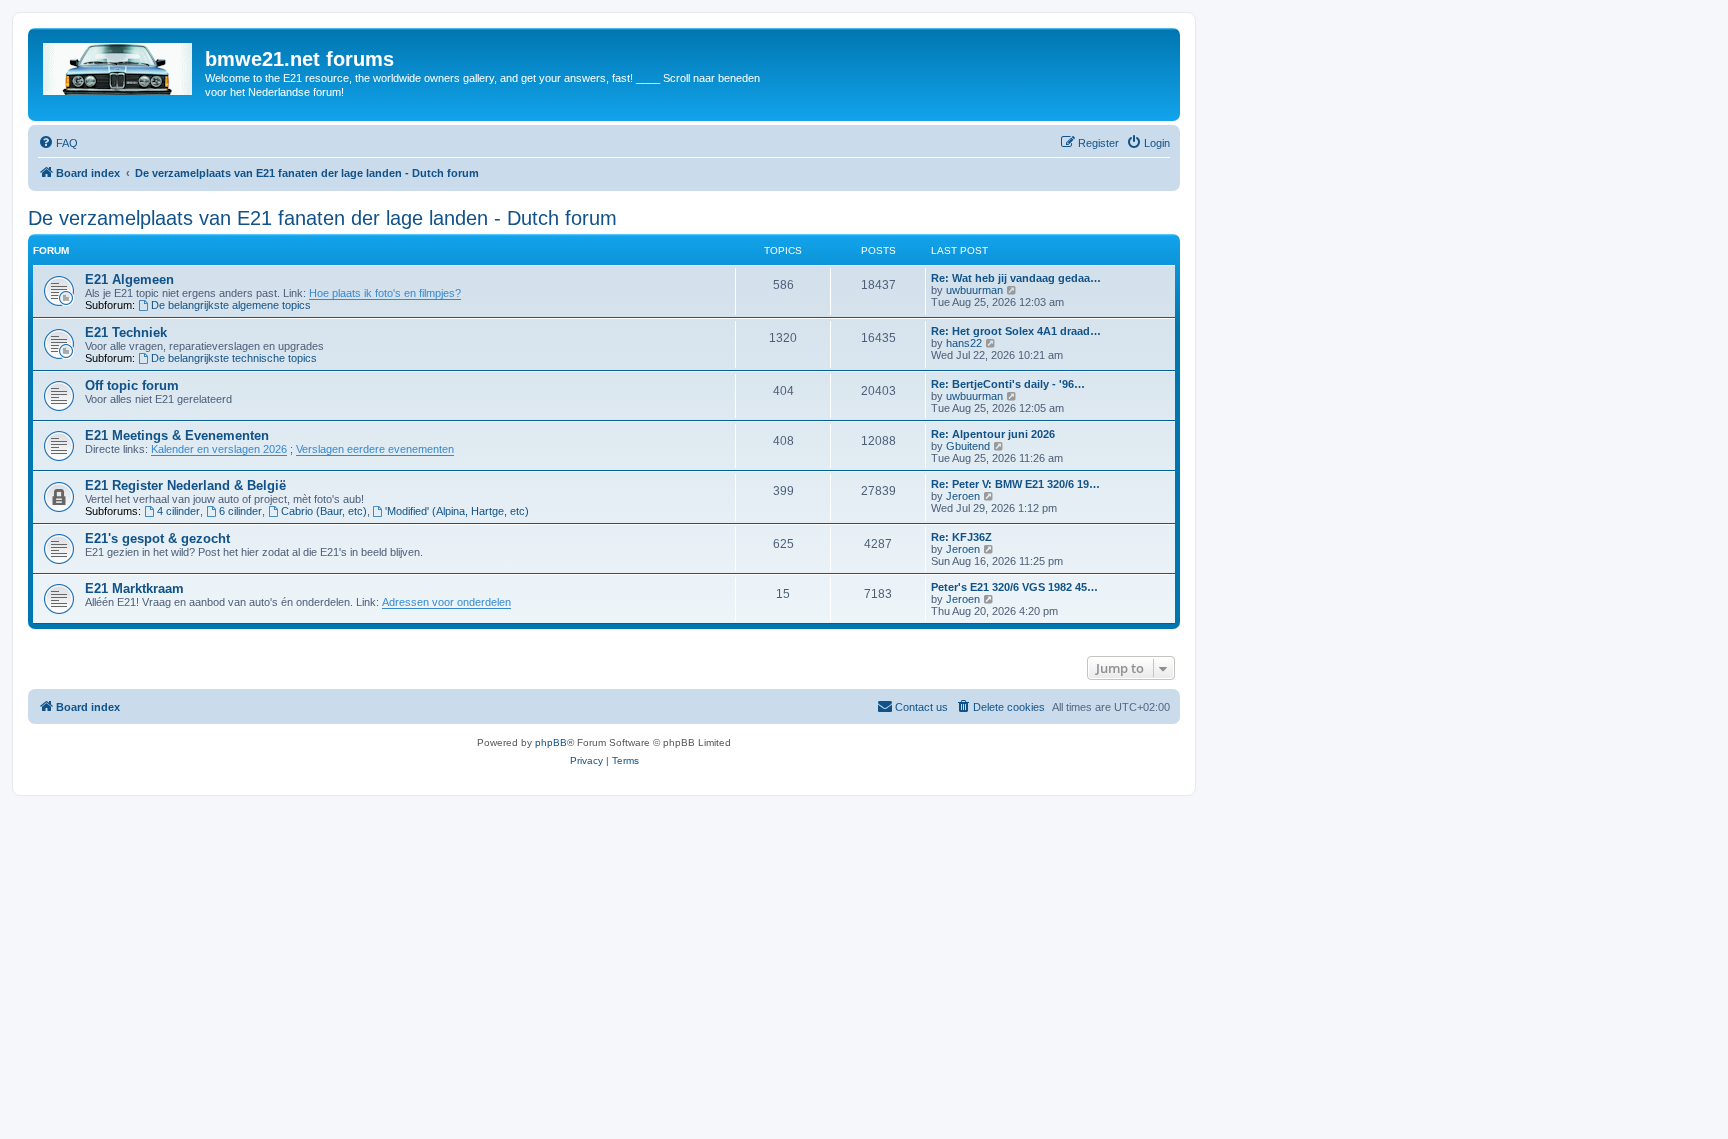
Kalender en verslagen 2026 (219, 449)
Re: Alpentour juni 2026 (993, 434)
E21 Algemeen (129, 279)
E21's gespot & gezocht (157, 538)
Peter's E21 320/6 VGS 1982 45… (1014, 587)
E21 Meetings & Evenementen (177, 435)
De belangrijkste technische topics (234, 358)
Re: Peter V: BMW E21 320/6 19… (1015, 484)
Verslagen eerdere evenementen (375, 449)
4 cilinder (178, 511)
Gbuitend (968, 446)
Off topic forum (132, 385)
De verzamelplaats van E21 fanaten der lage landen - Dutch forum (322, 218)
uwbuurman (974, 290)
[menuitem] (58, 143)
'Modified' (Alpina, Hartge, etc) (457, 511)
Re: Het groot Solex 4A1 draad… (1016, 331)
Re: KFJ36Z (961, 537)
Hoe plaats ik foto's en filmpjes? (385, 293)
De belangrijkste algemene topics (231, 305)
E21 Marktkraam (134, 588)
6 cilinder (240, 511)
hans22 (964, 343)
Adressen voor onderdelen (446, 602)
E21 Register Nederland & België (185, 485)
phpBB (551, 742)
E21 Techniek (126, 332)
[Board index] (119, 65)
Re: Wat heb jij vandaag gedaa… (1016, 278)
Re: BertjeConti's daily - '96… (1008, 384)
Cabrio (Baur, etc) (324, 511)
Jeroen (963, 496)
